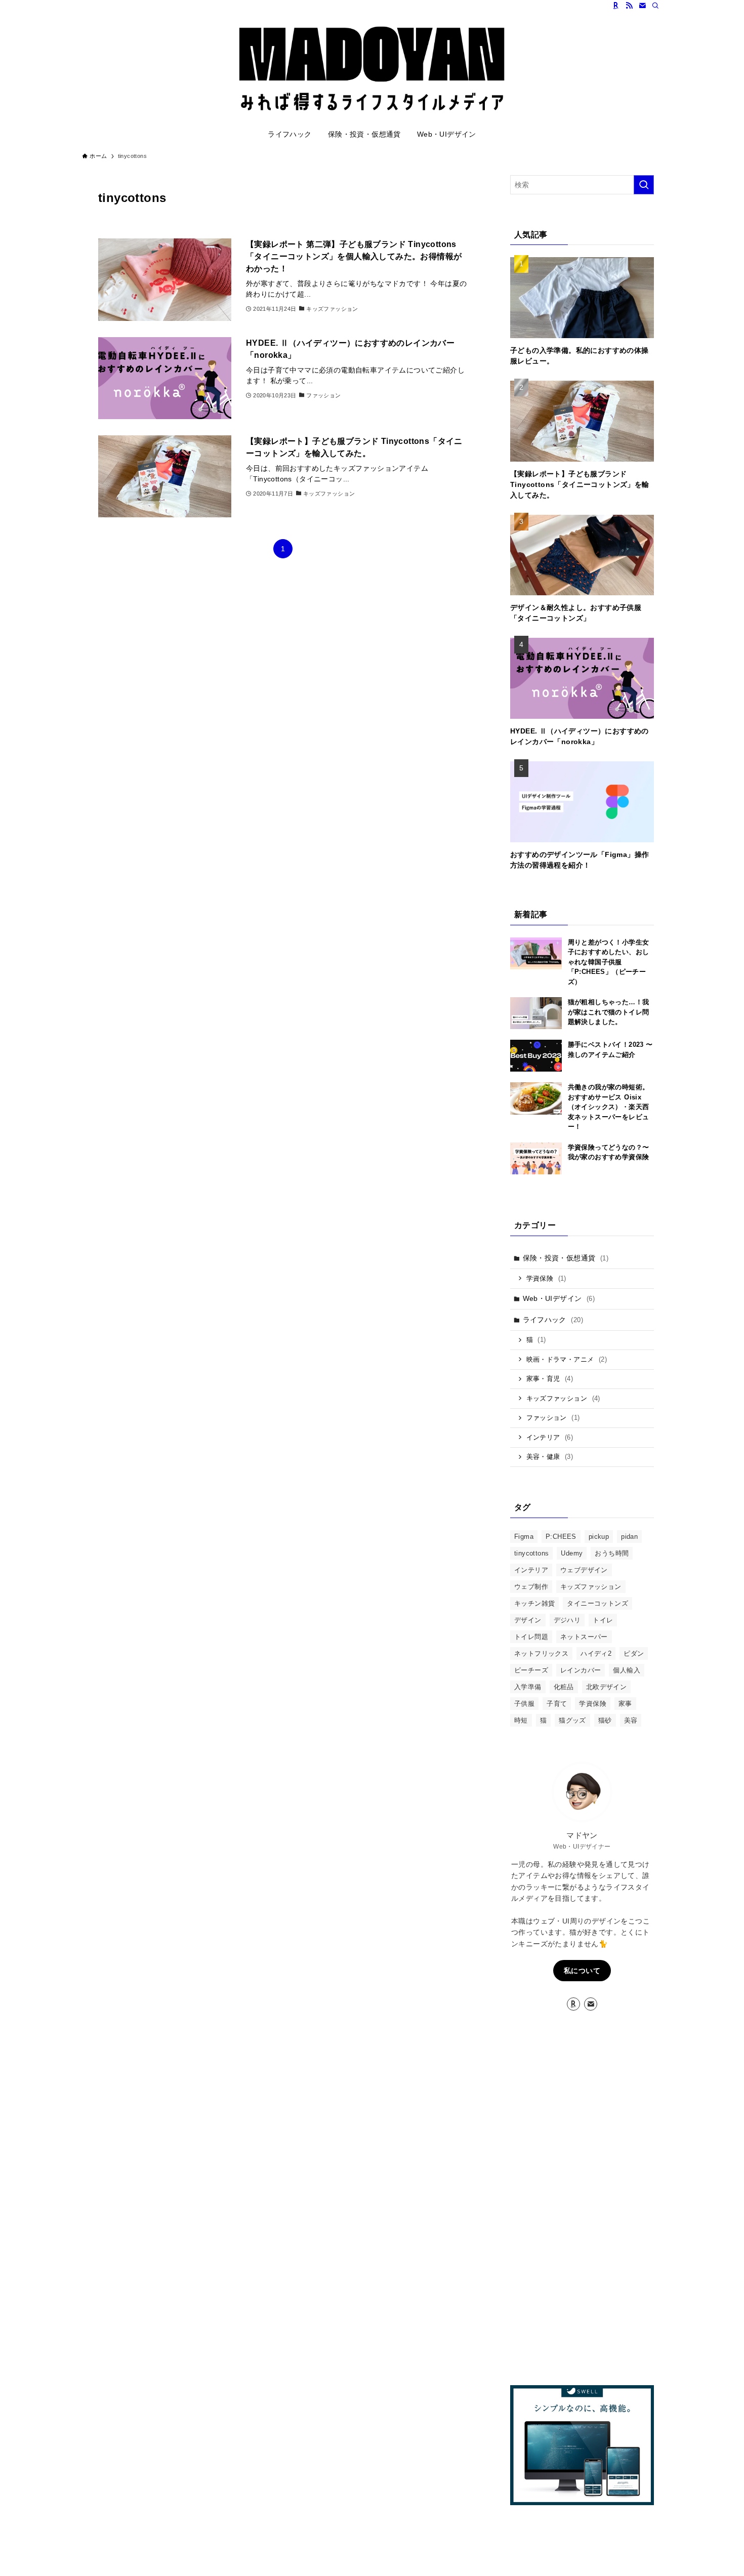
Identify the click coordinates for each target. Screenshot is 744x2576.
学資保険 (546, 1278)
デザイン (528, 1620)
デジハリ (567, 1620)
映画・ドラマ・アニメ (567, 1359)
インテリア (550, 1437)
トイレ (603, 1620)
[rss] (629, 6)
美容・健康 (550, 1457)
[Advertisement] (582, 2199)
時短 (521, 1720)
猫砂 (605, 1720)
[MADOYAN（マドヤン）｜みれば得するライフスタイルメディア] (372, 69)
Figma (524, 1537)
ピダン (634, 1653)
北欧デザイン (606, 1687)
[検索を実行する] (644, 185)
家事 (625, 1704)
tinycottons (531, 1553)
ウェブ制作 (531, 1587)
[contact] (642, 6)
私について (582, 1971)
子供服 (524, 1704)
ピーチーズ (531, 1670)
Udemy (572, 1553)
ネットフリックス (541, 1653)
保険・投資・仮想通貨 (566, 1258)
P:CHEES (561, 1537)
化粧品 (564, 1687)
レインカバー (581, 1670)
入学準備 (528, 1687)
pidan (629, 1537)
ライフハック (553, 1320)
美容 (631, 1720)
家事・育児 (550, 1379)
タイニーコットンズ (597, 1603)
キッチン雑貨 (534, 1603)
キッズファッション (563, 1398)
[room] (616, 6)
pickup (599, 1537)
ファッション (553, 1418)
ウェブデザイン (584, 1570)
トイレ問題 (531, 1637)
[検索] (655, 6)
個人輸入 (627, 1670)
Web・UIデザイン (559, 1298)
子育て (557, 1704)
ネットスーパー (584, 1637)
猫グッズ (572, 1720)
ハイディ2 (596, 1653)
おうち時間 (612, 1553)
